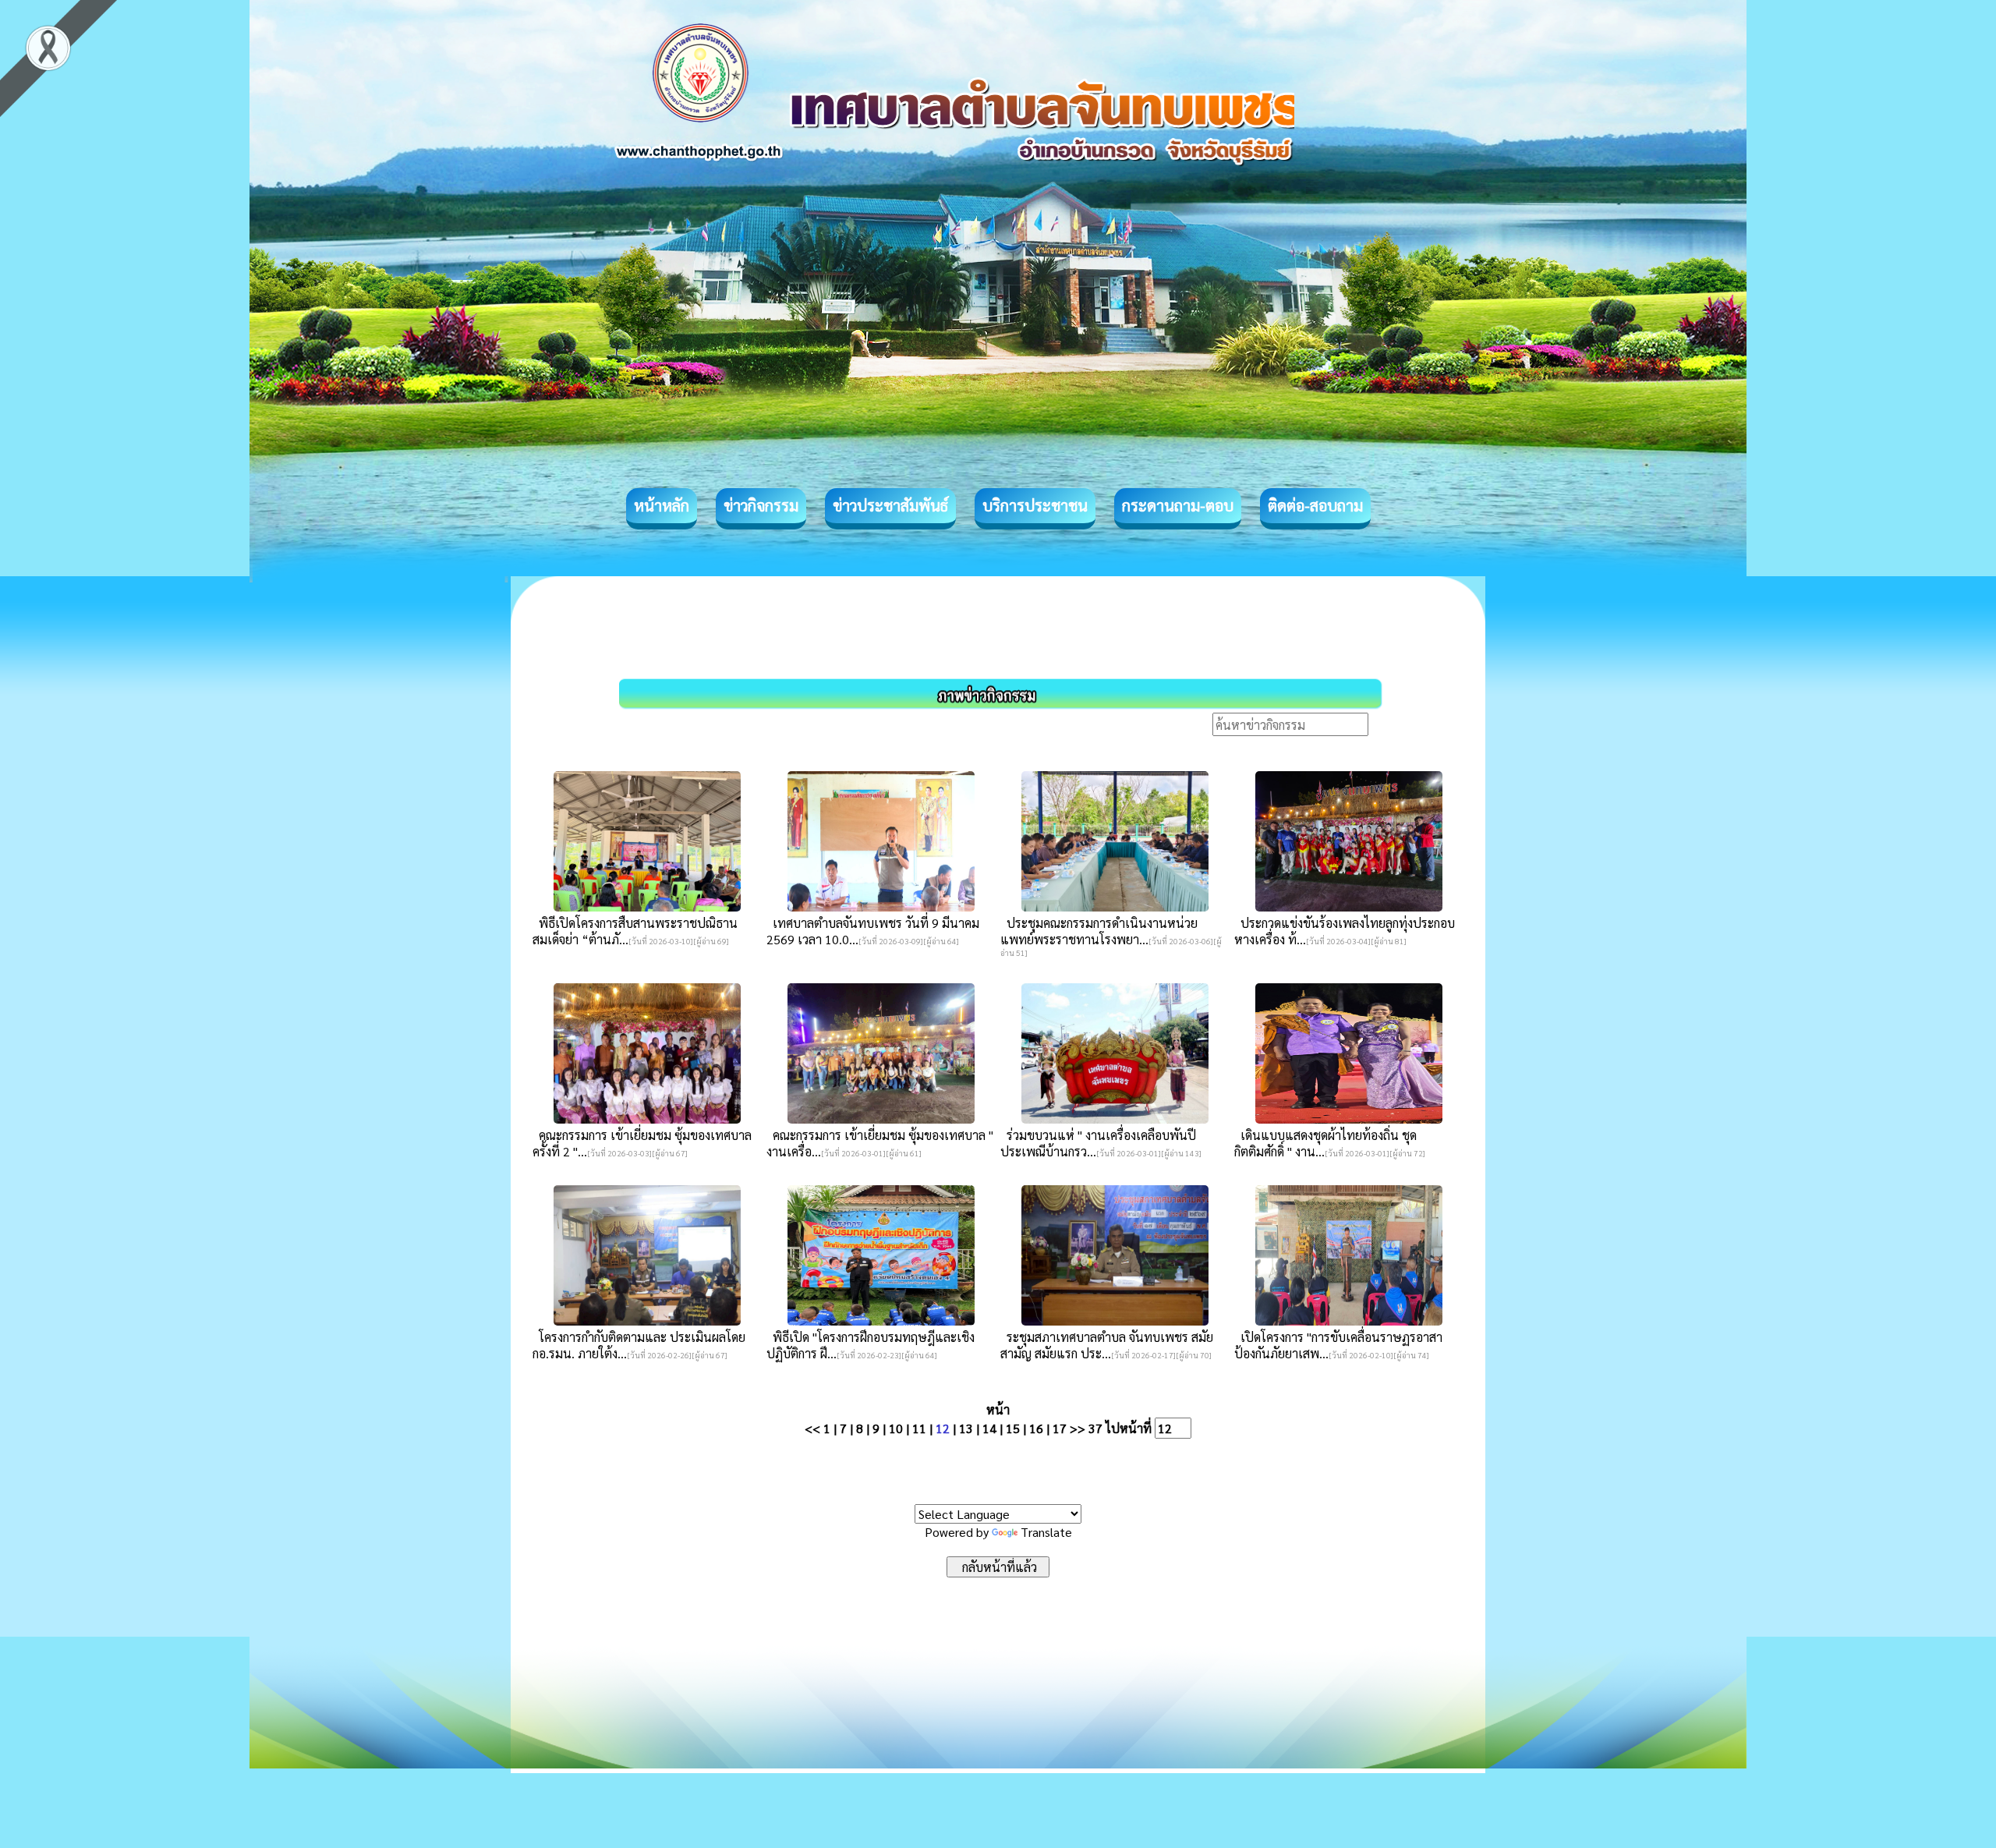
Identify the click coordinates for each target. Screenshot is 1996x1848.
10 (896, 1428)
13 (966, 1428)
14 (989, 1428)
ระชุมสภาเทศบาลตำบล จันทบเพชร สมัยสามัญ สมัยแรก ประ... (1107, 1345)
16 (1036, 1428)
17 (1060, 1428)
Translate (1046, 1532)
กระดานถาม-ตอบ (1178, 505)
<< (812, 1428)
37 (1095, 1428)
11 (919, 1428)
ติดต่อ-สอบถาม (1315, 505)
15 (1013, 1428)
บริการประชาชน (1035, 505)
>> (1078, 1428)
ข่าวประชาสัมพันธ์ (890, 505)
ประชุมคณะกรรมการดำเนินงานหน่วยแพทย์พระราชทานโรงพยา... (1099, 931)
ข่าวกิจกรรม (761, 505)
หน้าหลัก (662, 505)
